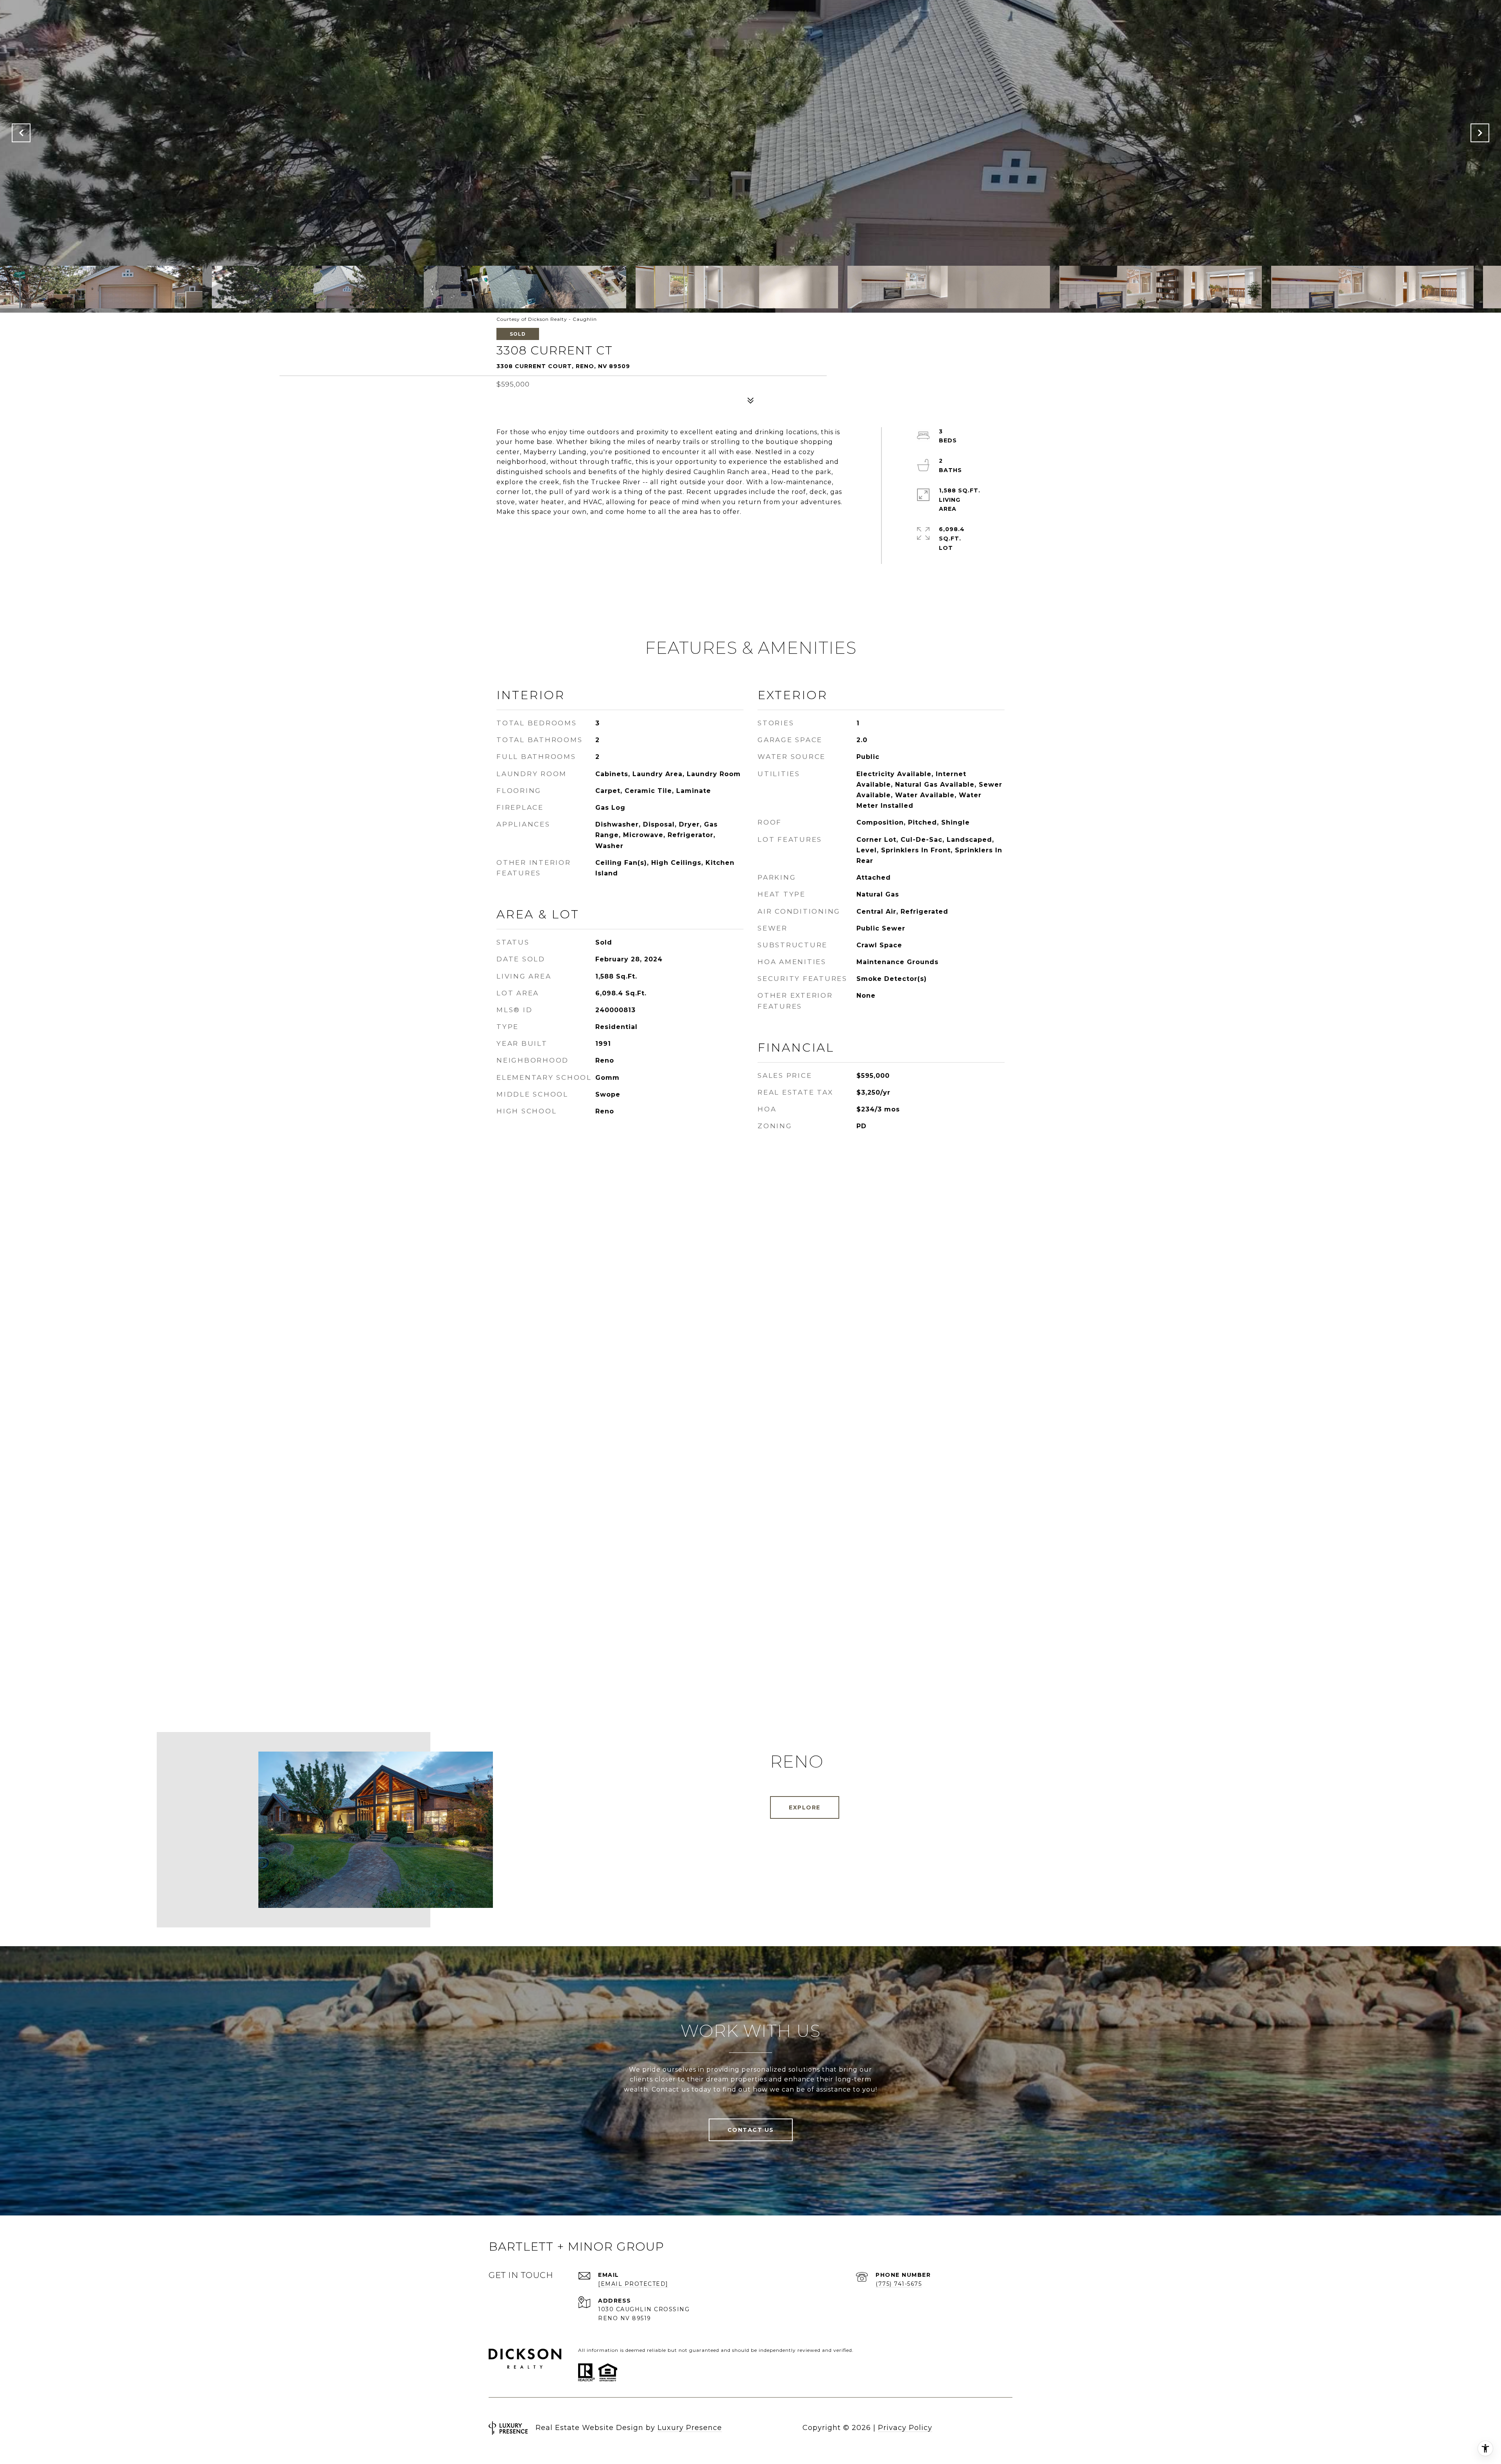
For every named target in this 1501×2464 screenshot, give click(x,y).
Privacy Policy (905, 2428)
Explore (805, 1807)
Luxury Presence (690, 2428)
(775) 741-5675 (899, 2284)
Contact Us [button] (751, 2130)
